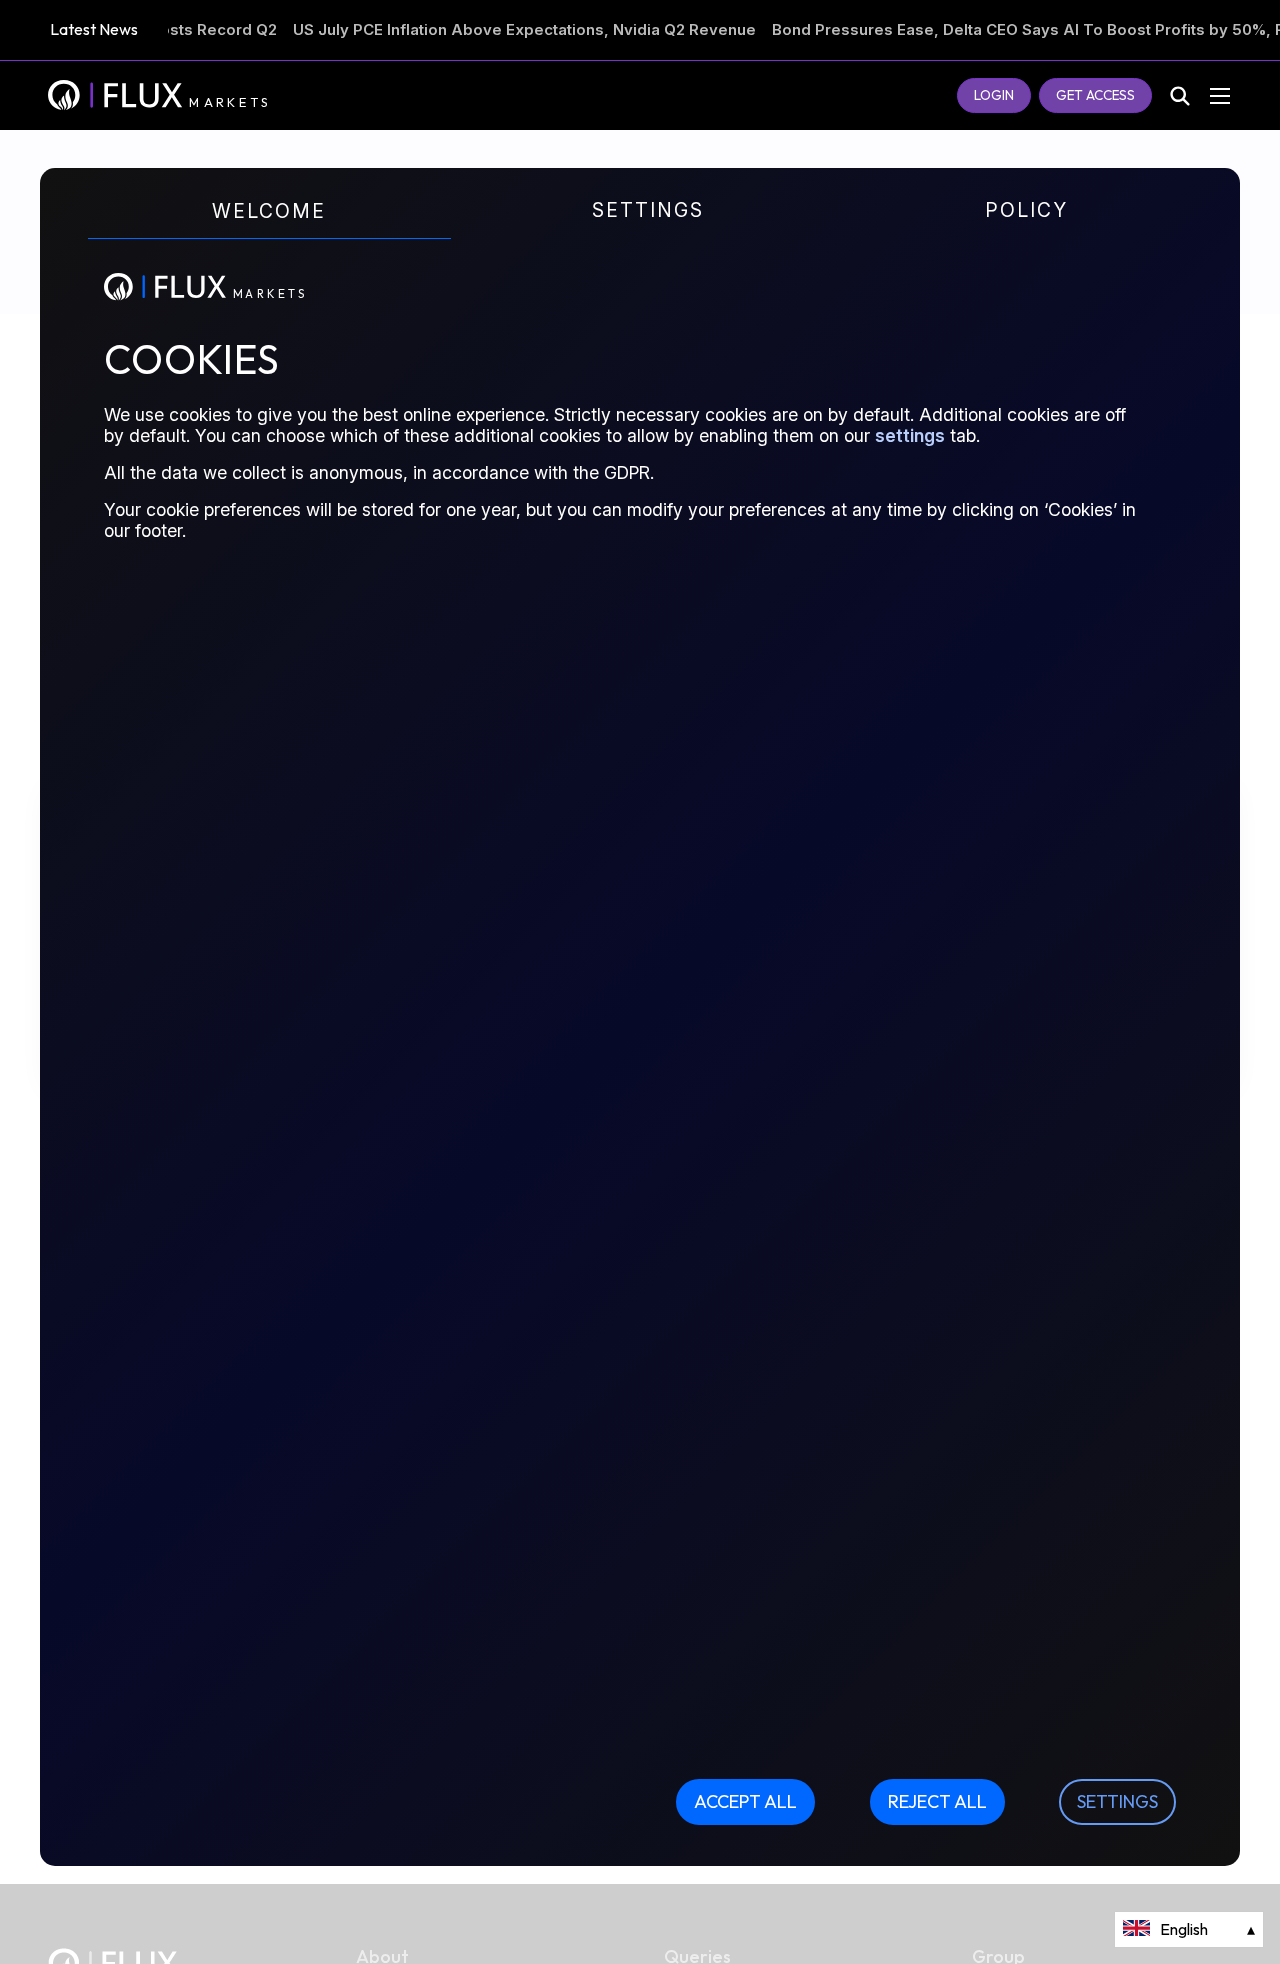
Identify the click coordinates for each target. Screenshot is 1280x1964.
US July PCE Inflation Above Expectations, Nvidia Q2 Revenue (435, 29)
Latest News (94, 29)
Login (994, 95)
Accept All (745, 1801)
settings (910, 435)
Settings (1117, 1801)
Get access (1095, 95)
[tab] (261, 230)
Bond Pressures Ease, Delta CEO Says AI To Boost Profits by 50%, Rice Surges (980, 29)
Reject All (937, 1801)
